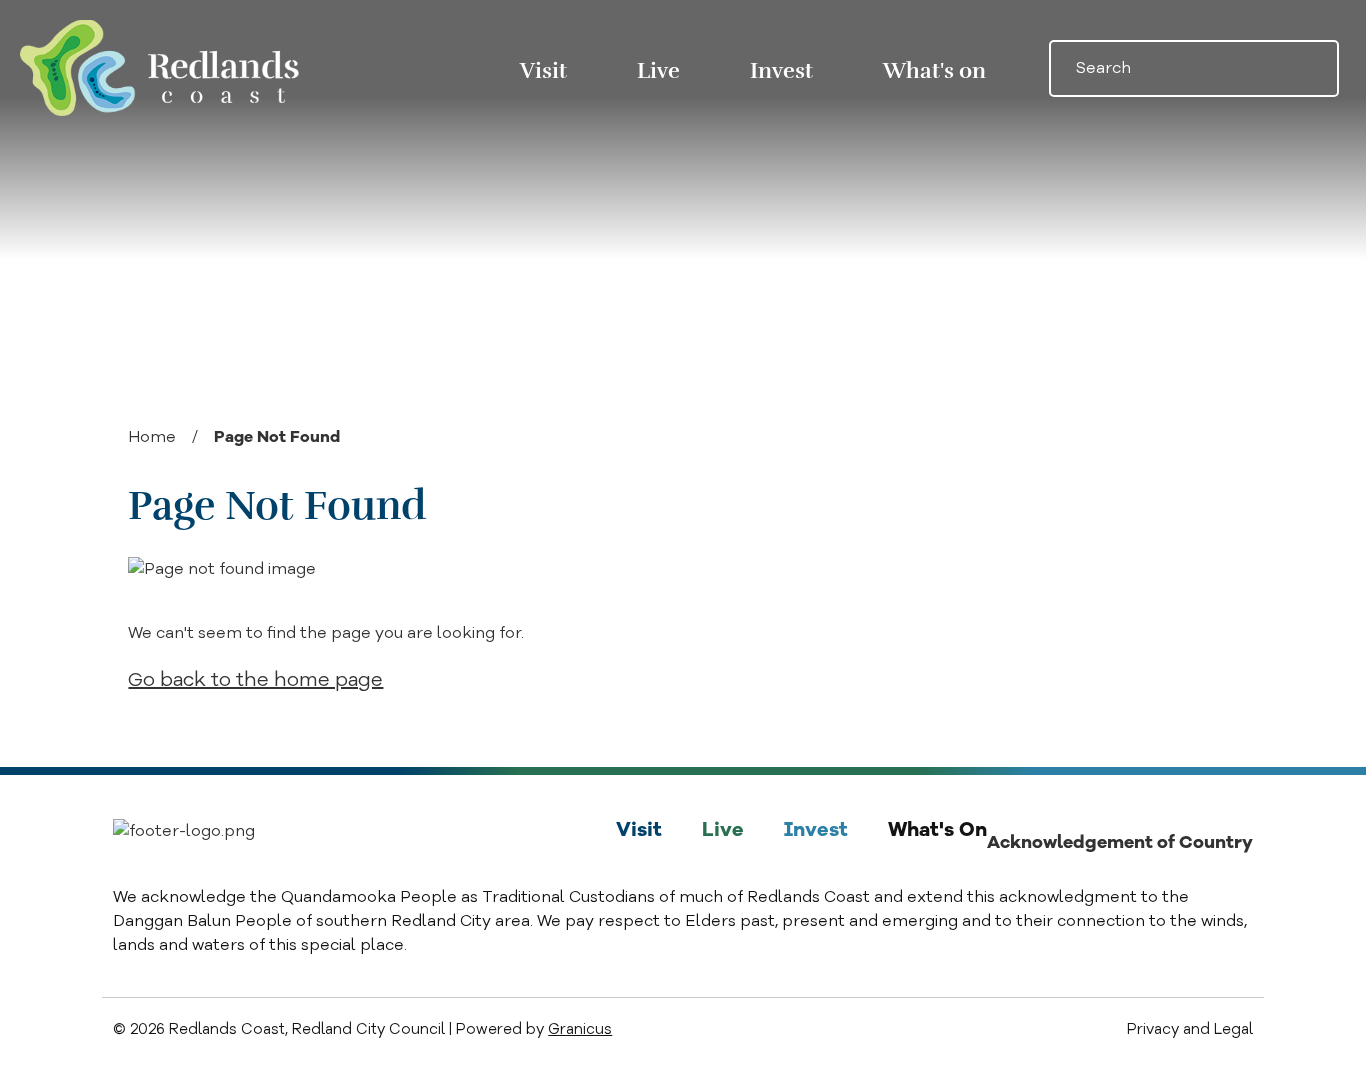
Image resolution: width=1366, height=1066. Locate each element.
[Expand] (596, 68)
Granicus (580, 1029)
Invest (781, 70)
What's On (937, 829)
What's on (934, 70)
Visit (639, 829)
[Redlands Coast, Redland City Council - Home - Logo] (159, 68)
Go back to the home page (255, 679)
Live (658, 70)
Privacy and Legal (1190, 1029)
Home (152, 437)
